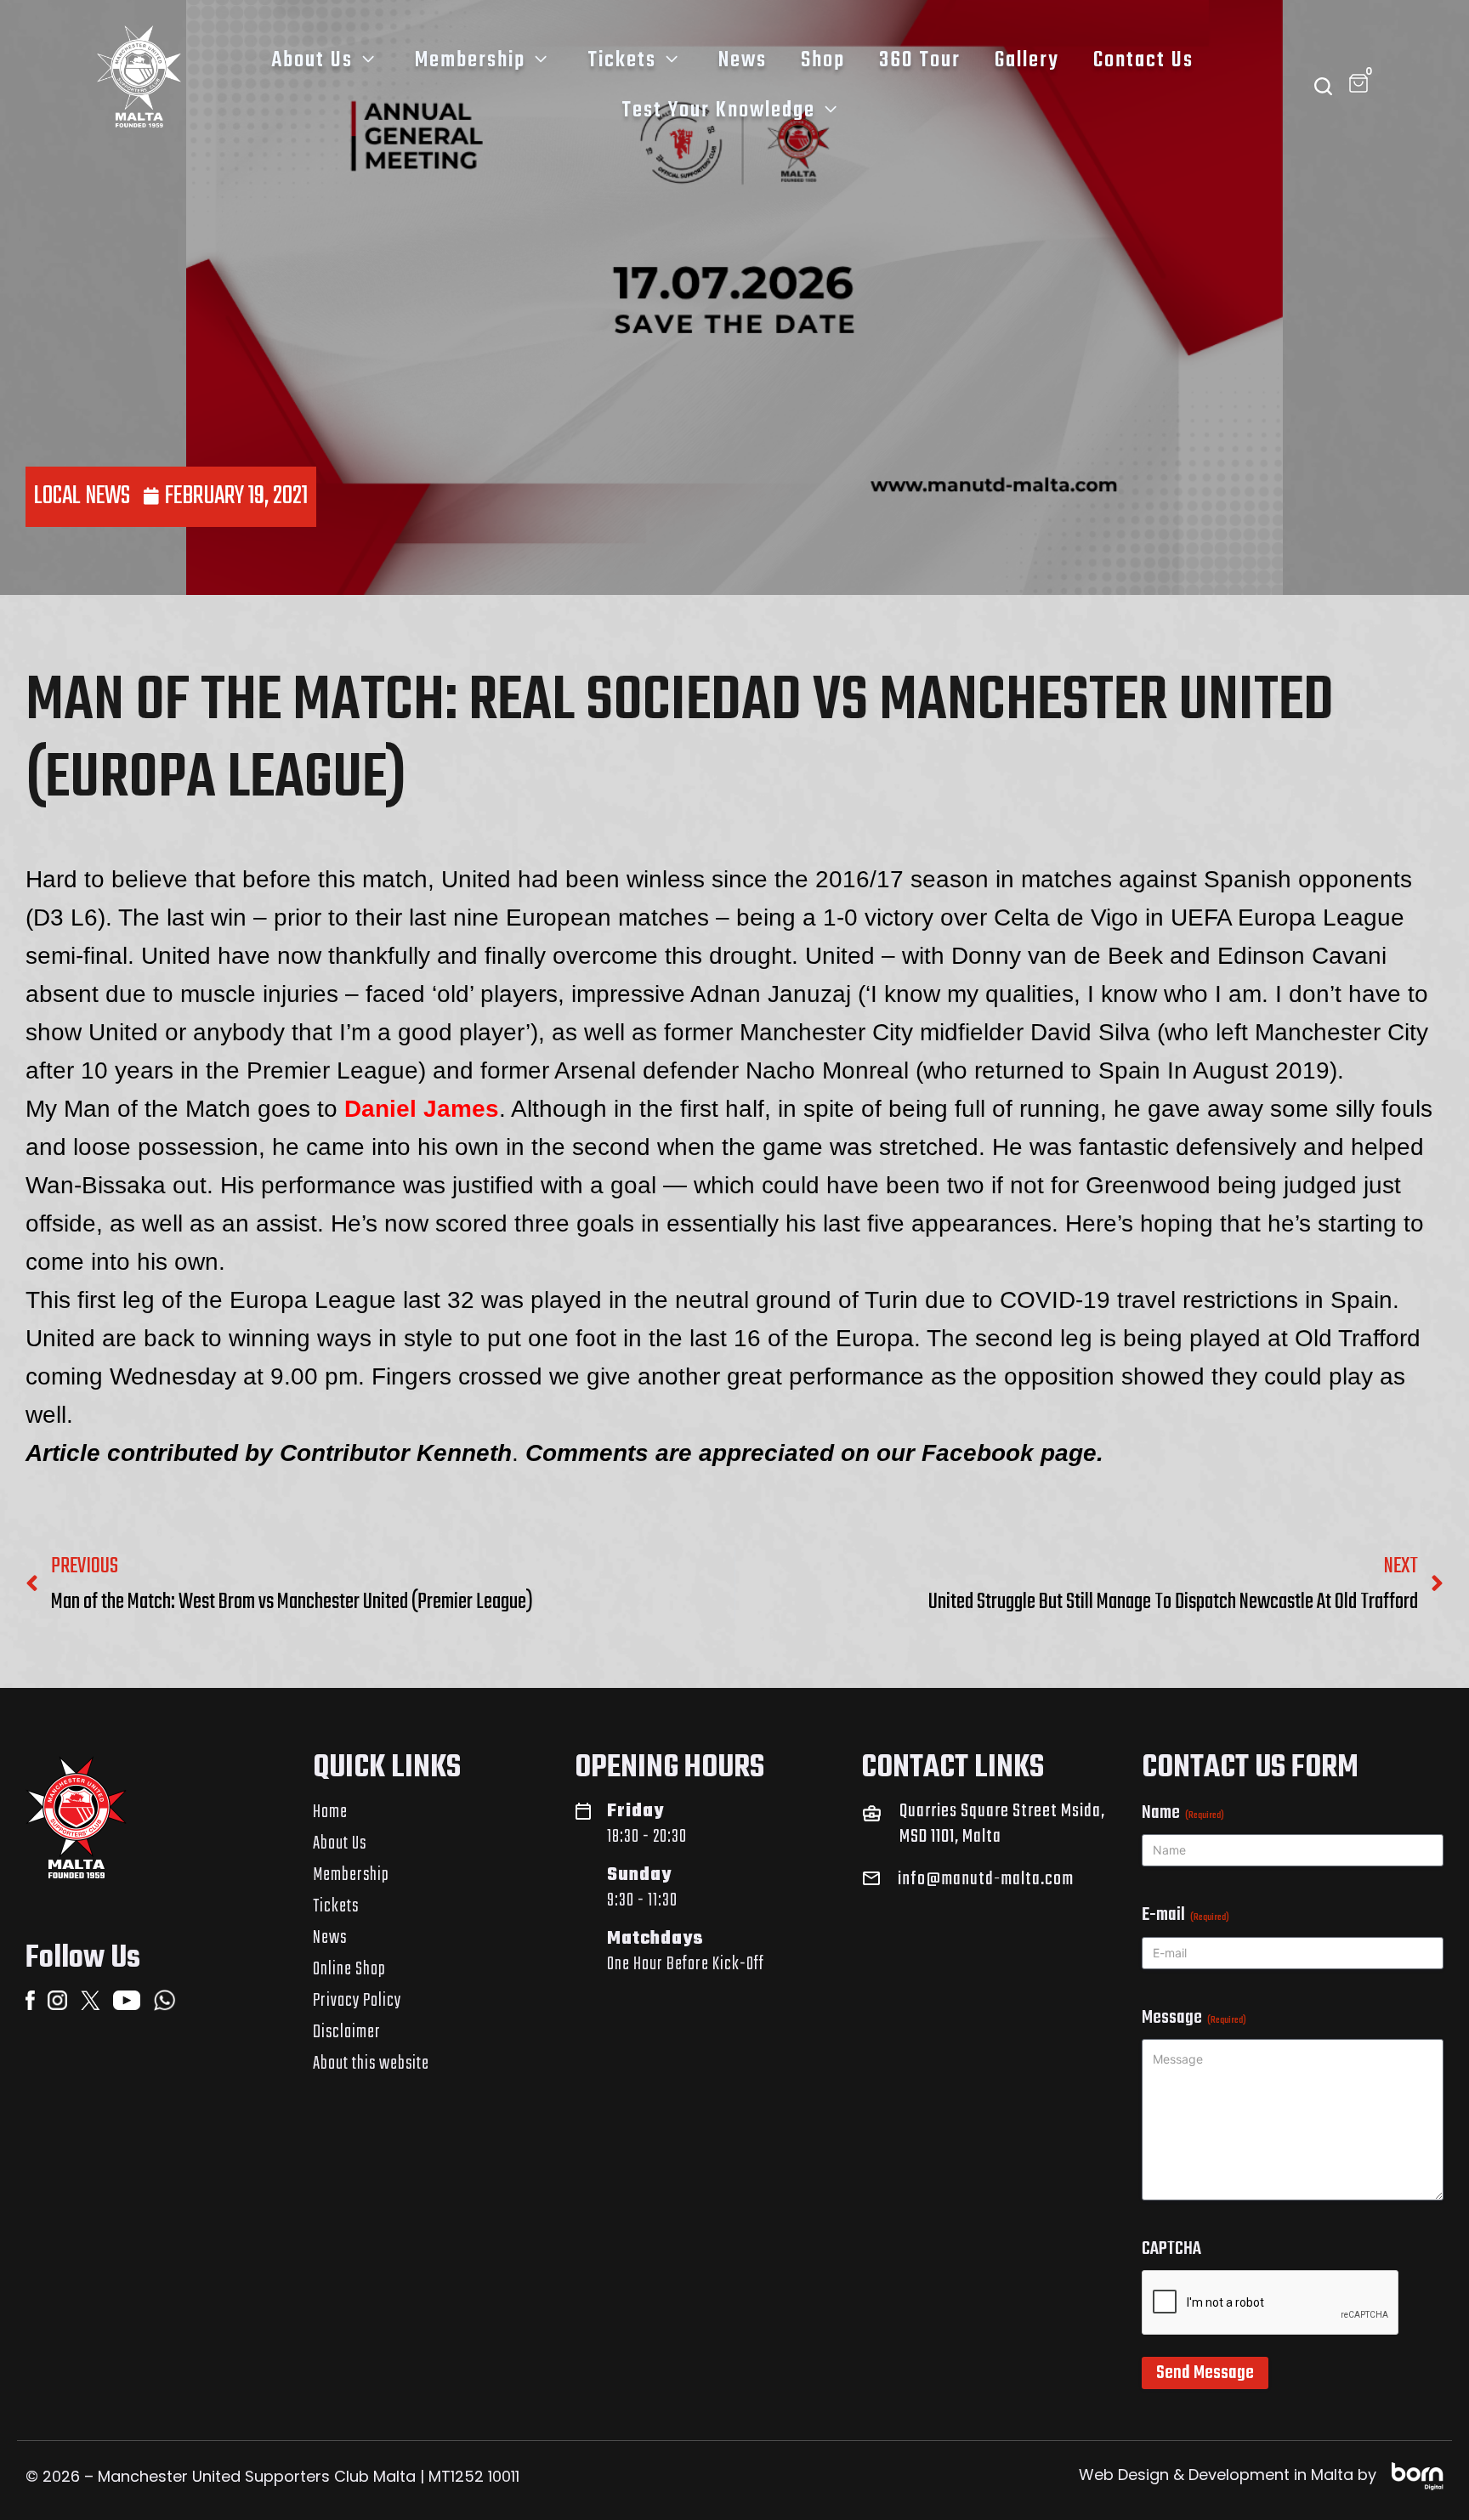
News (743, 60)
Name (1183, 1813)
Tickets (622, 60)
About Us (312, 60)
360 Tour (920, 60)
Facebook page (1009, 1453)
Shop (823, 60)
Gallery (1027, 60)
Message (1194, 2018)
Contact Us (1143, 60)
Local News (82, 496)
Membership (470, 60)
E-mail (1185, 1915)
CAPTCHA (1171, 2249)
